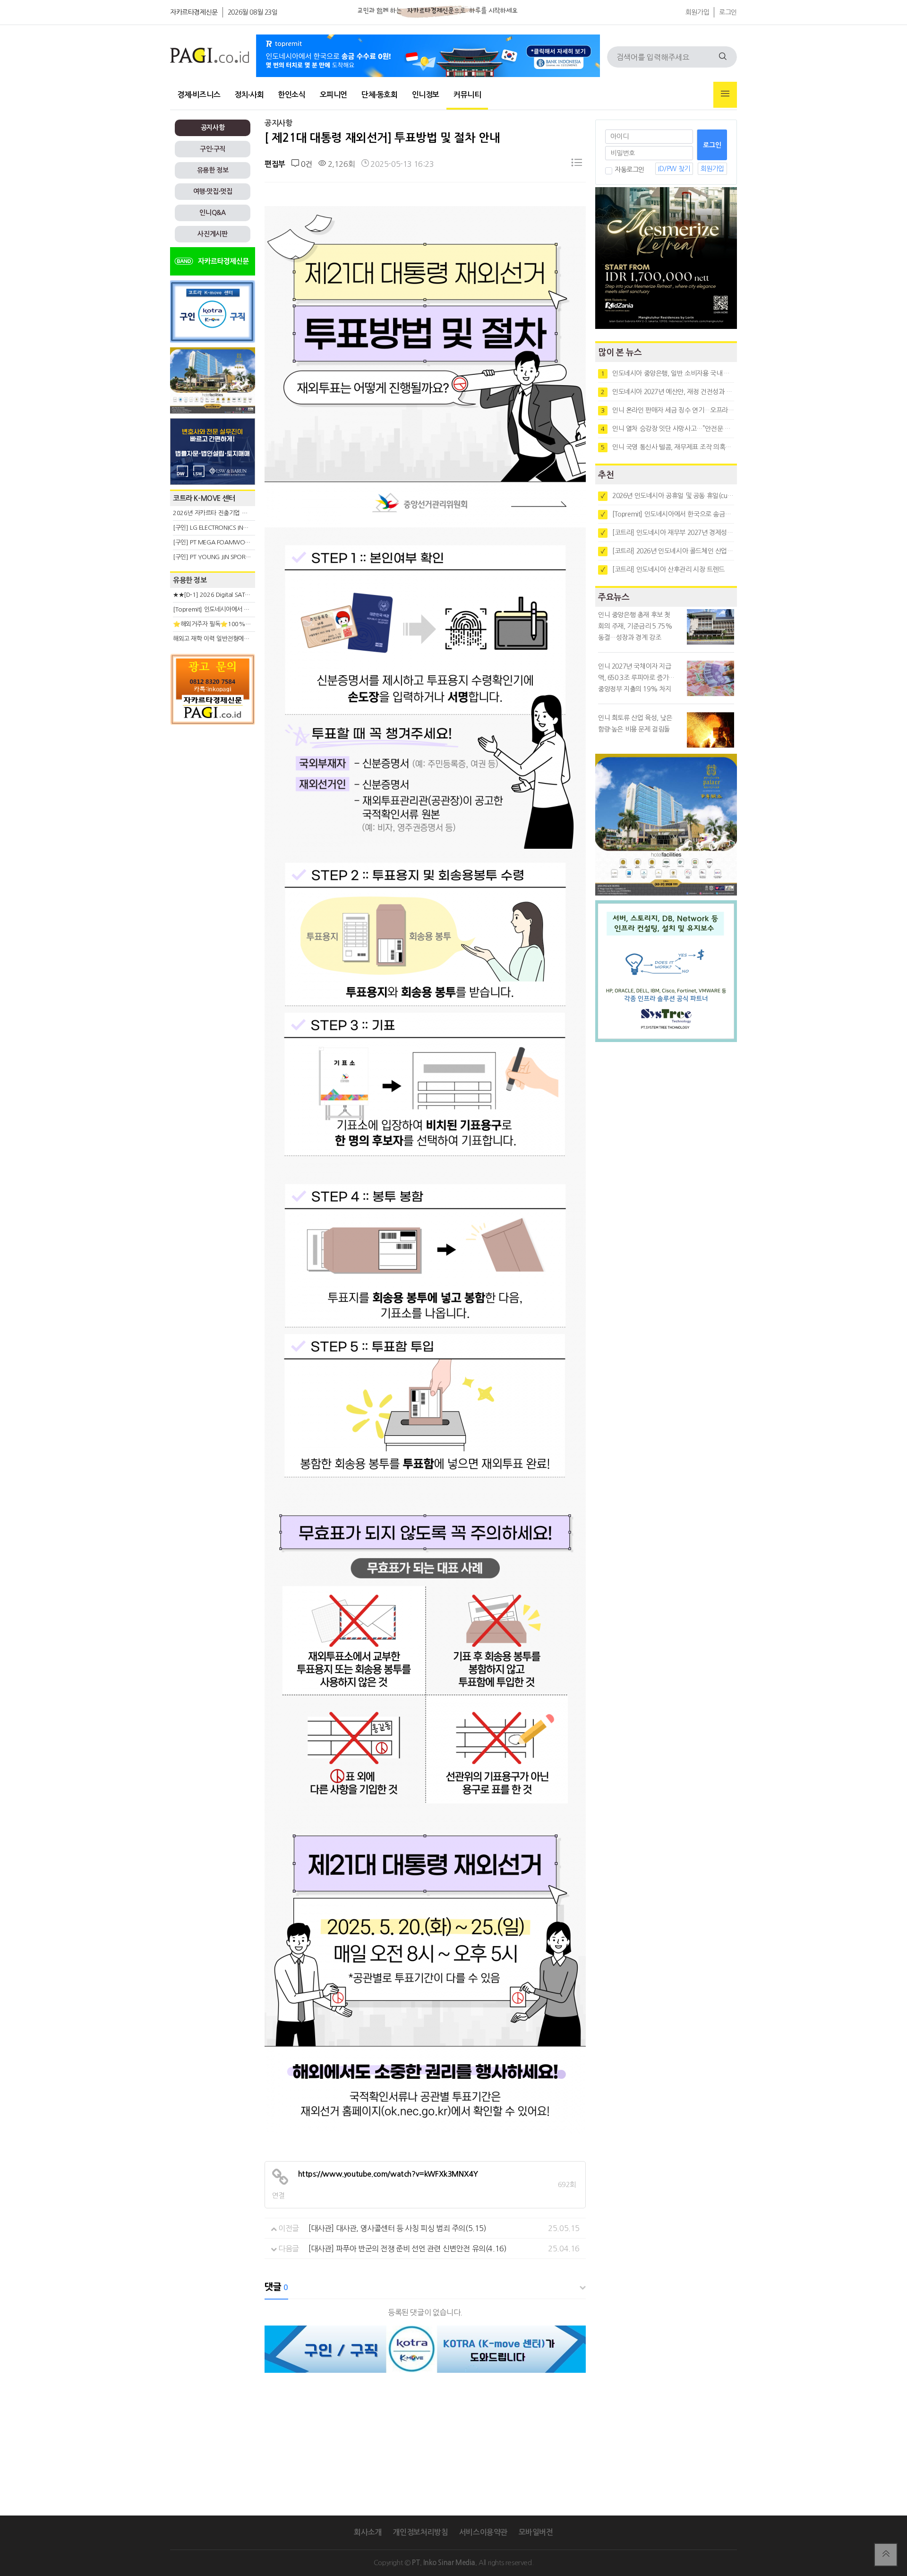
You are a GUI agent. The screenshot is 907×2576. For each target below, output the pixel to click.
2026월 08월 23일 (253, 12)
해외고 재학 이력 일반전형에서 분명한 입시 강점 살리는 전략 (248, 639)
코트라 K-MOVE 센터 (204, 498)
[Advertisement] (213, 815)
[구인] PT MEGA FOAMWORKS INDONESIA (230, 542)
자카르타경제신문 (194, 12)
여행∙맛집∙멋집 (213, 191)
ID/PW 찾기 (674, 169)
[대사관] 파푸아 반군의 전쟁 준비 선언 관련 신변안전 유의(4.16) (407, 2249)
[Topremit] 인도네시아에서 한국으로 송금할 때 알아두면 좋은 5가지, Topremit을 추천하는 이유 (667, 514)
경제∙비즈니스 (199, 95)
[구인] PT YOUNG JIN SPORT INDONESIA (227, 557)
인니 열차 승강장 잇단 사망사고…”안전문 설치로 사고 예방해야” (667, 429)
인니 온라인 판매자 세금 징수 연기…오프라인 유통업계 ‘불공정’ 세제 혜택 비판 (667, 410)
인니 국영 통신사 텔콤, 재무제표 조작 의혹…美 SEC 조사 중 (667, 447)
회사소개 (368, 2532)
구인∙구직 (213, 149)
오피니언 (334, 95)
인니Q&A (212, 213)
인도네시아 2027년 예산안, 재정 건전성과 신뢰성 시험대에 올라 (667, 392)
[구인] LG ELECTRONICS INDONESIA (220, 528)
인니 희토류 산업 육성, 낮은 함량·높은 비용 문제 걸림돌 (635, 724)
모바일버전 (536, 2532)
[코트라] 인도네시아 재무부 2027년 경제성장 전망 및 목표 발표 (667, 533)
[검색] (723, 57)
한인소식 (291, 95)
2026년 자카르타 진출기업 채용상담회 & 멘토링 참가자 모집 (248, 513)
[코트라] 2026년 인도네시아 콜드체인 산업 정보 (667, 551)
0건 (305, 164)
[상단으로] (886, 2555)
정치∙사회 (249, 95)
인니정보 (426, 95)
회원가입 (697, 12)
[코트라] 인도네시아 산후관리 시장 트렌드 (663, 569)
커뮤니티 (467, 95)
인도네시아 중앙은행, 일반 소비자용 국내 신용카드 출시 (667, 373)
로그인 (728, 12)
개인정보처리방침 (420, 2532)
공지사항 (213, 128)
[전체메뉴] (725, 95)
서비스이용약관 (483, 2532)
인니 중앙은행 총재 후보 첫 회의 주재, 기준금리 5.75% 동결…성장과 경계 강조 (635, 626)
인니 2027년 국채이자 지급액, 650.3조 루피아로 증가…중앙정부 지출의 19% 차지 (636, 678)
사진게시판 (212, 234)
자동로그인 (629, 170)
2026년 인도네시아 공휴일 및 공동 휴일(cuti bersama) (667, 496)
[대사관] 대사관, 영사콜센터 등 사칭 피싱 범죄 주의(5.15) (398, 2228)
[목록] (577, 164)
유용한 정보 (213, 170)
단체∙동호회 (380, 95)
